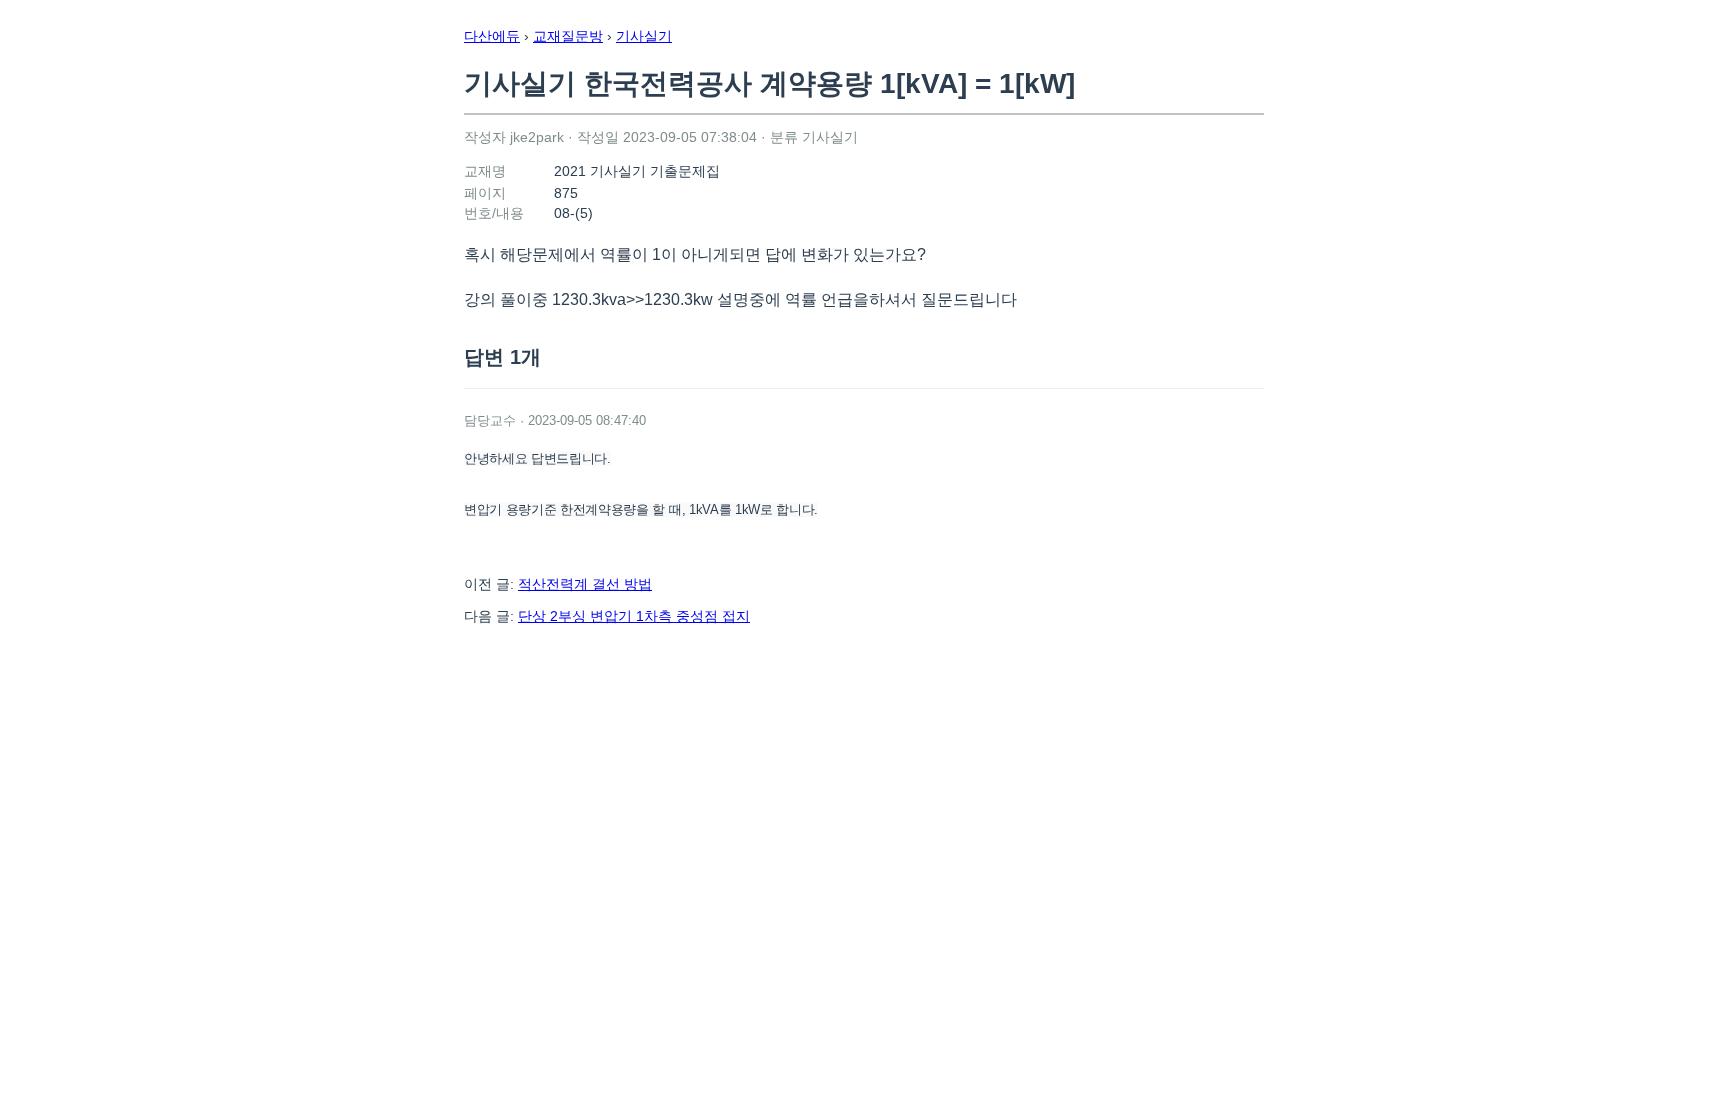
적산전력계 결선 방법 (585, 584)
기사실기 (644, 36)
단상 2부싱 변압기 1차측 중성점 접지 (634, 616)
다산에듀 (492, 36)
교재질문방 (568, 36)
